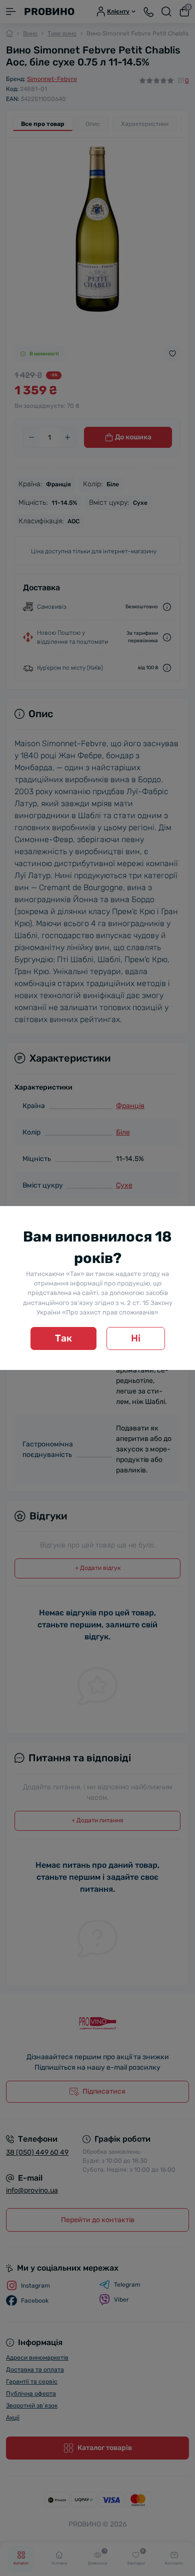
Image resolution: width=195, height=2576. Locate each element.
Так (63, 1338)
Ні (136, 1338)
